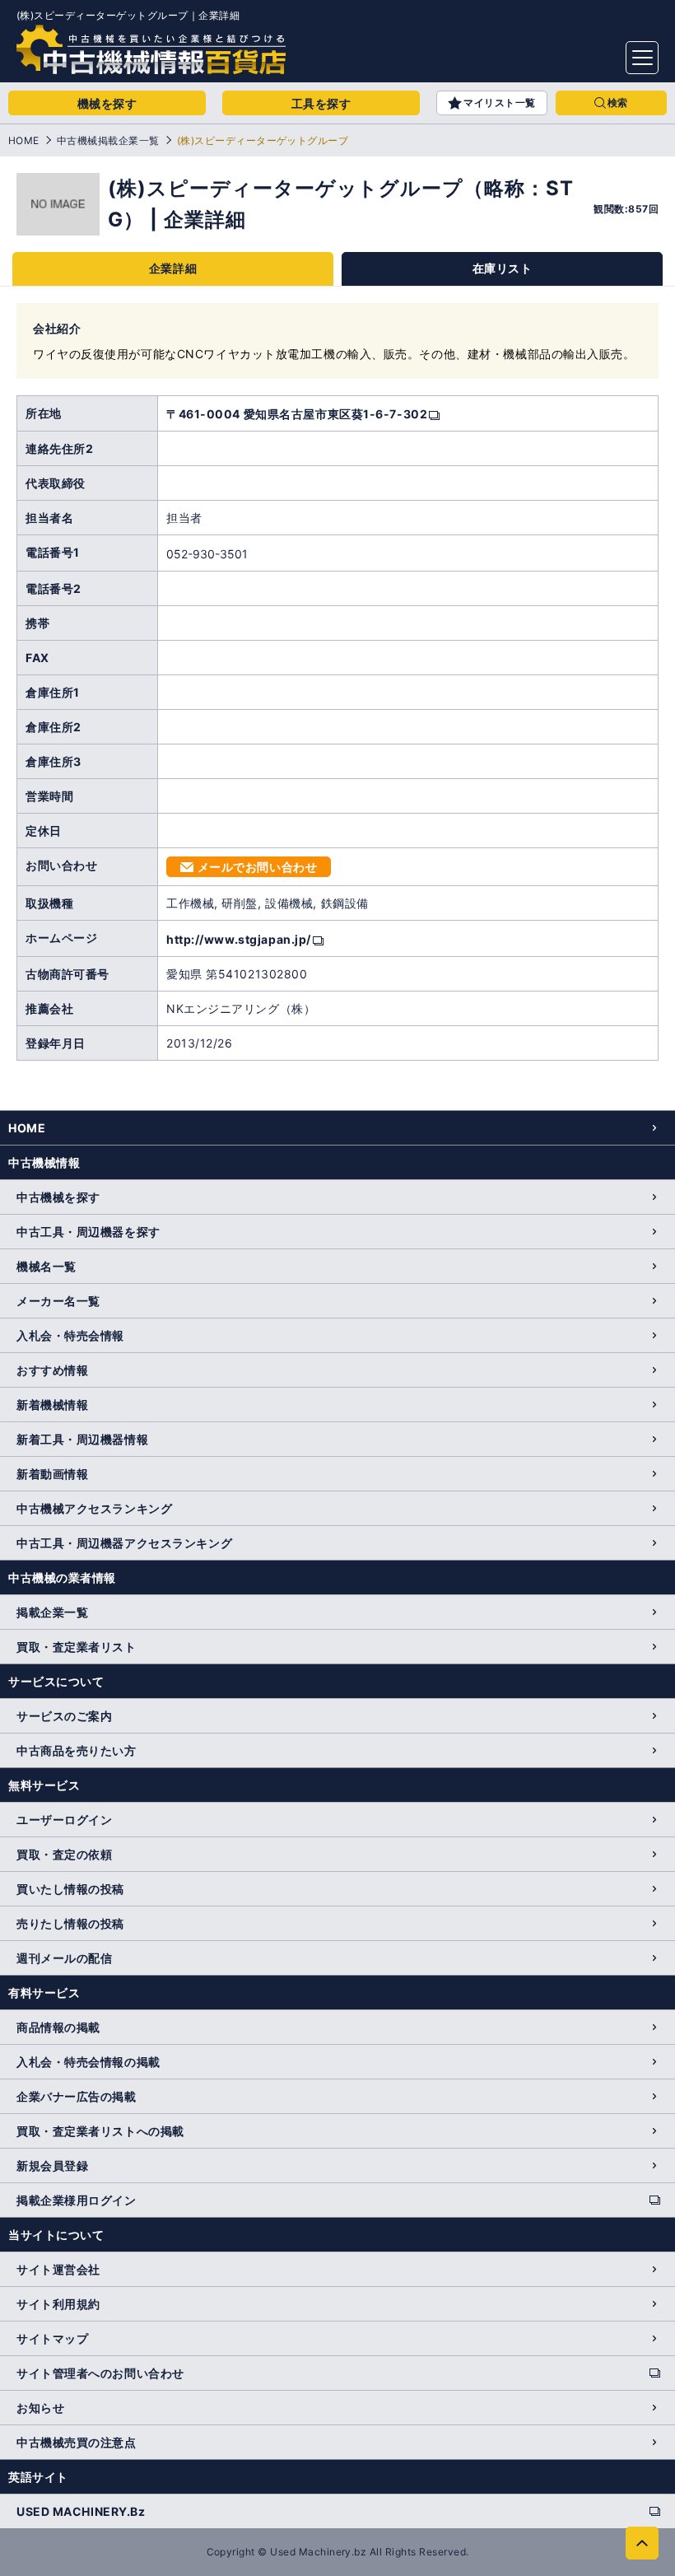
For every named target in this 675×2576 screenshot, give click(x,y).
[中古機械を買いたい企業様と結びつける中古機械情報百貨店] (151, 49)
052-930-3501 (207, 554)
